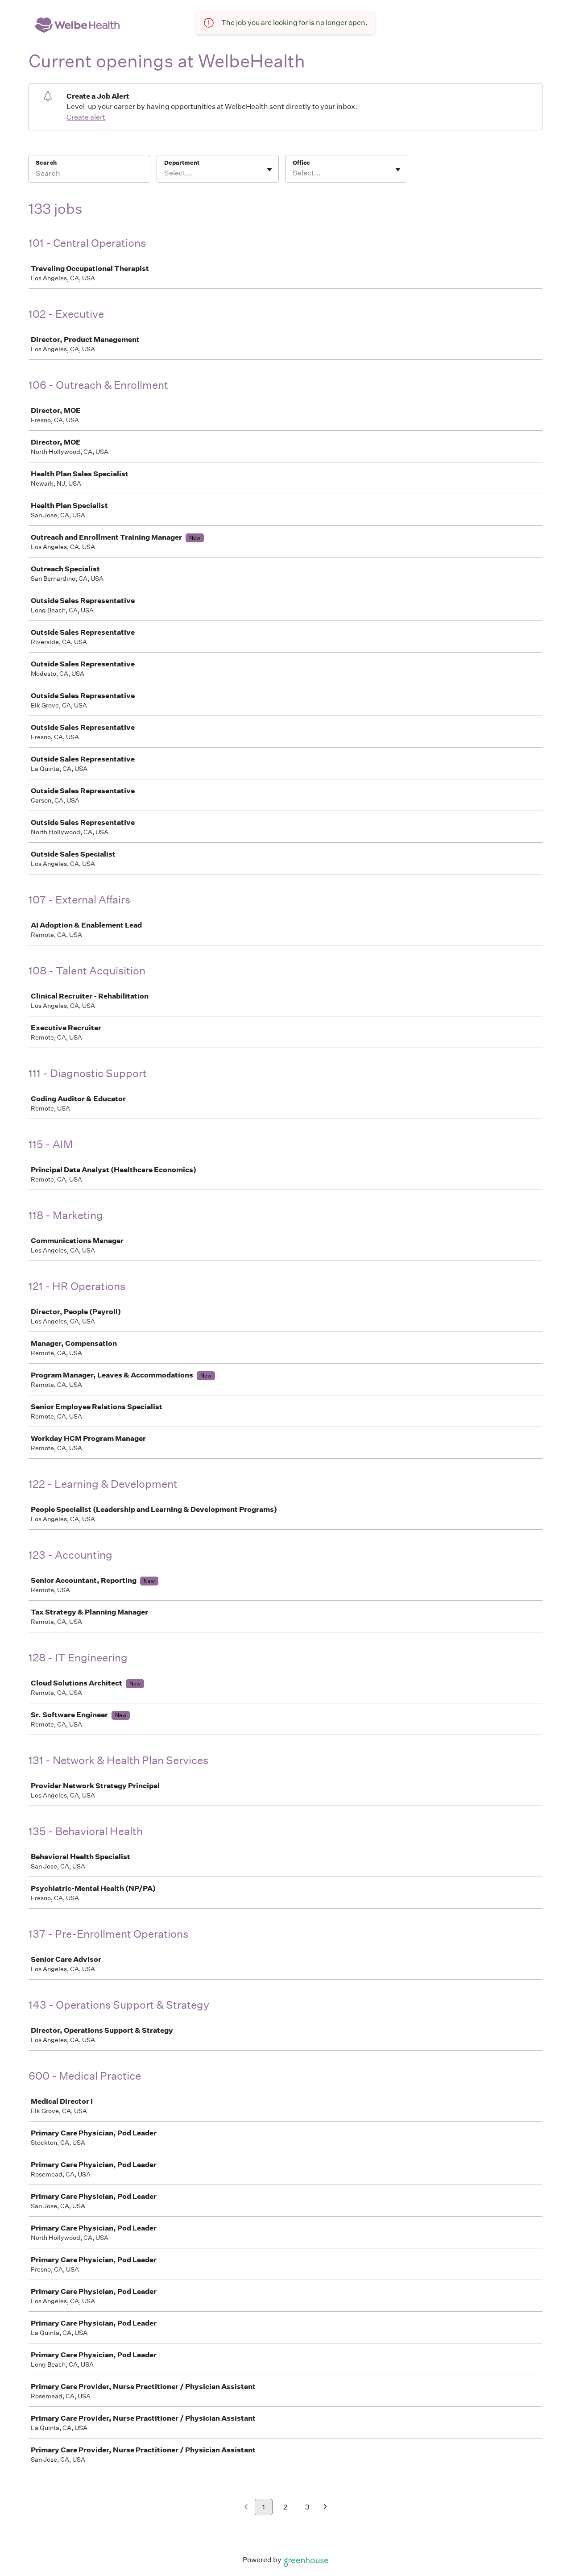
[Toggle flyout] (269, 170)
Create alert (86, 117)
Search (46, 163)
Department (182, 163)
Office (301, 163)
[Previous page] (246, 2507)
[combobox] (165, 173)
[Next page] (325, 2507)
